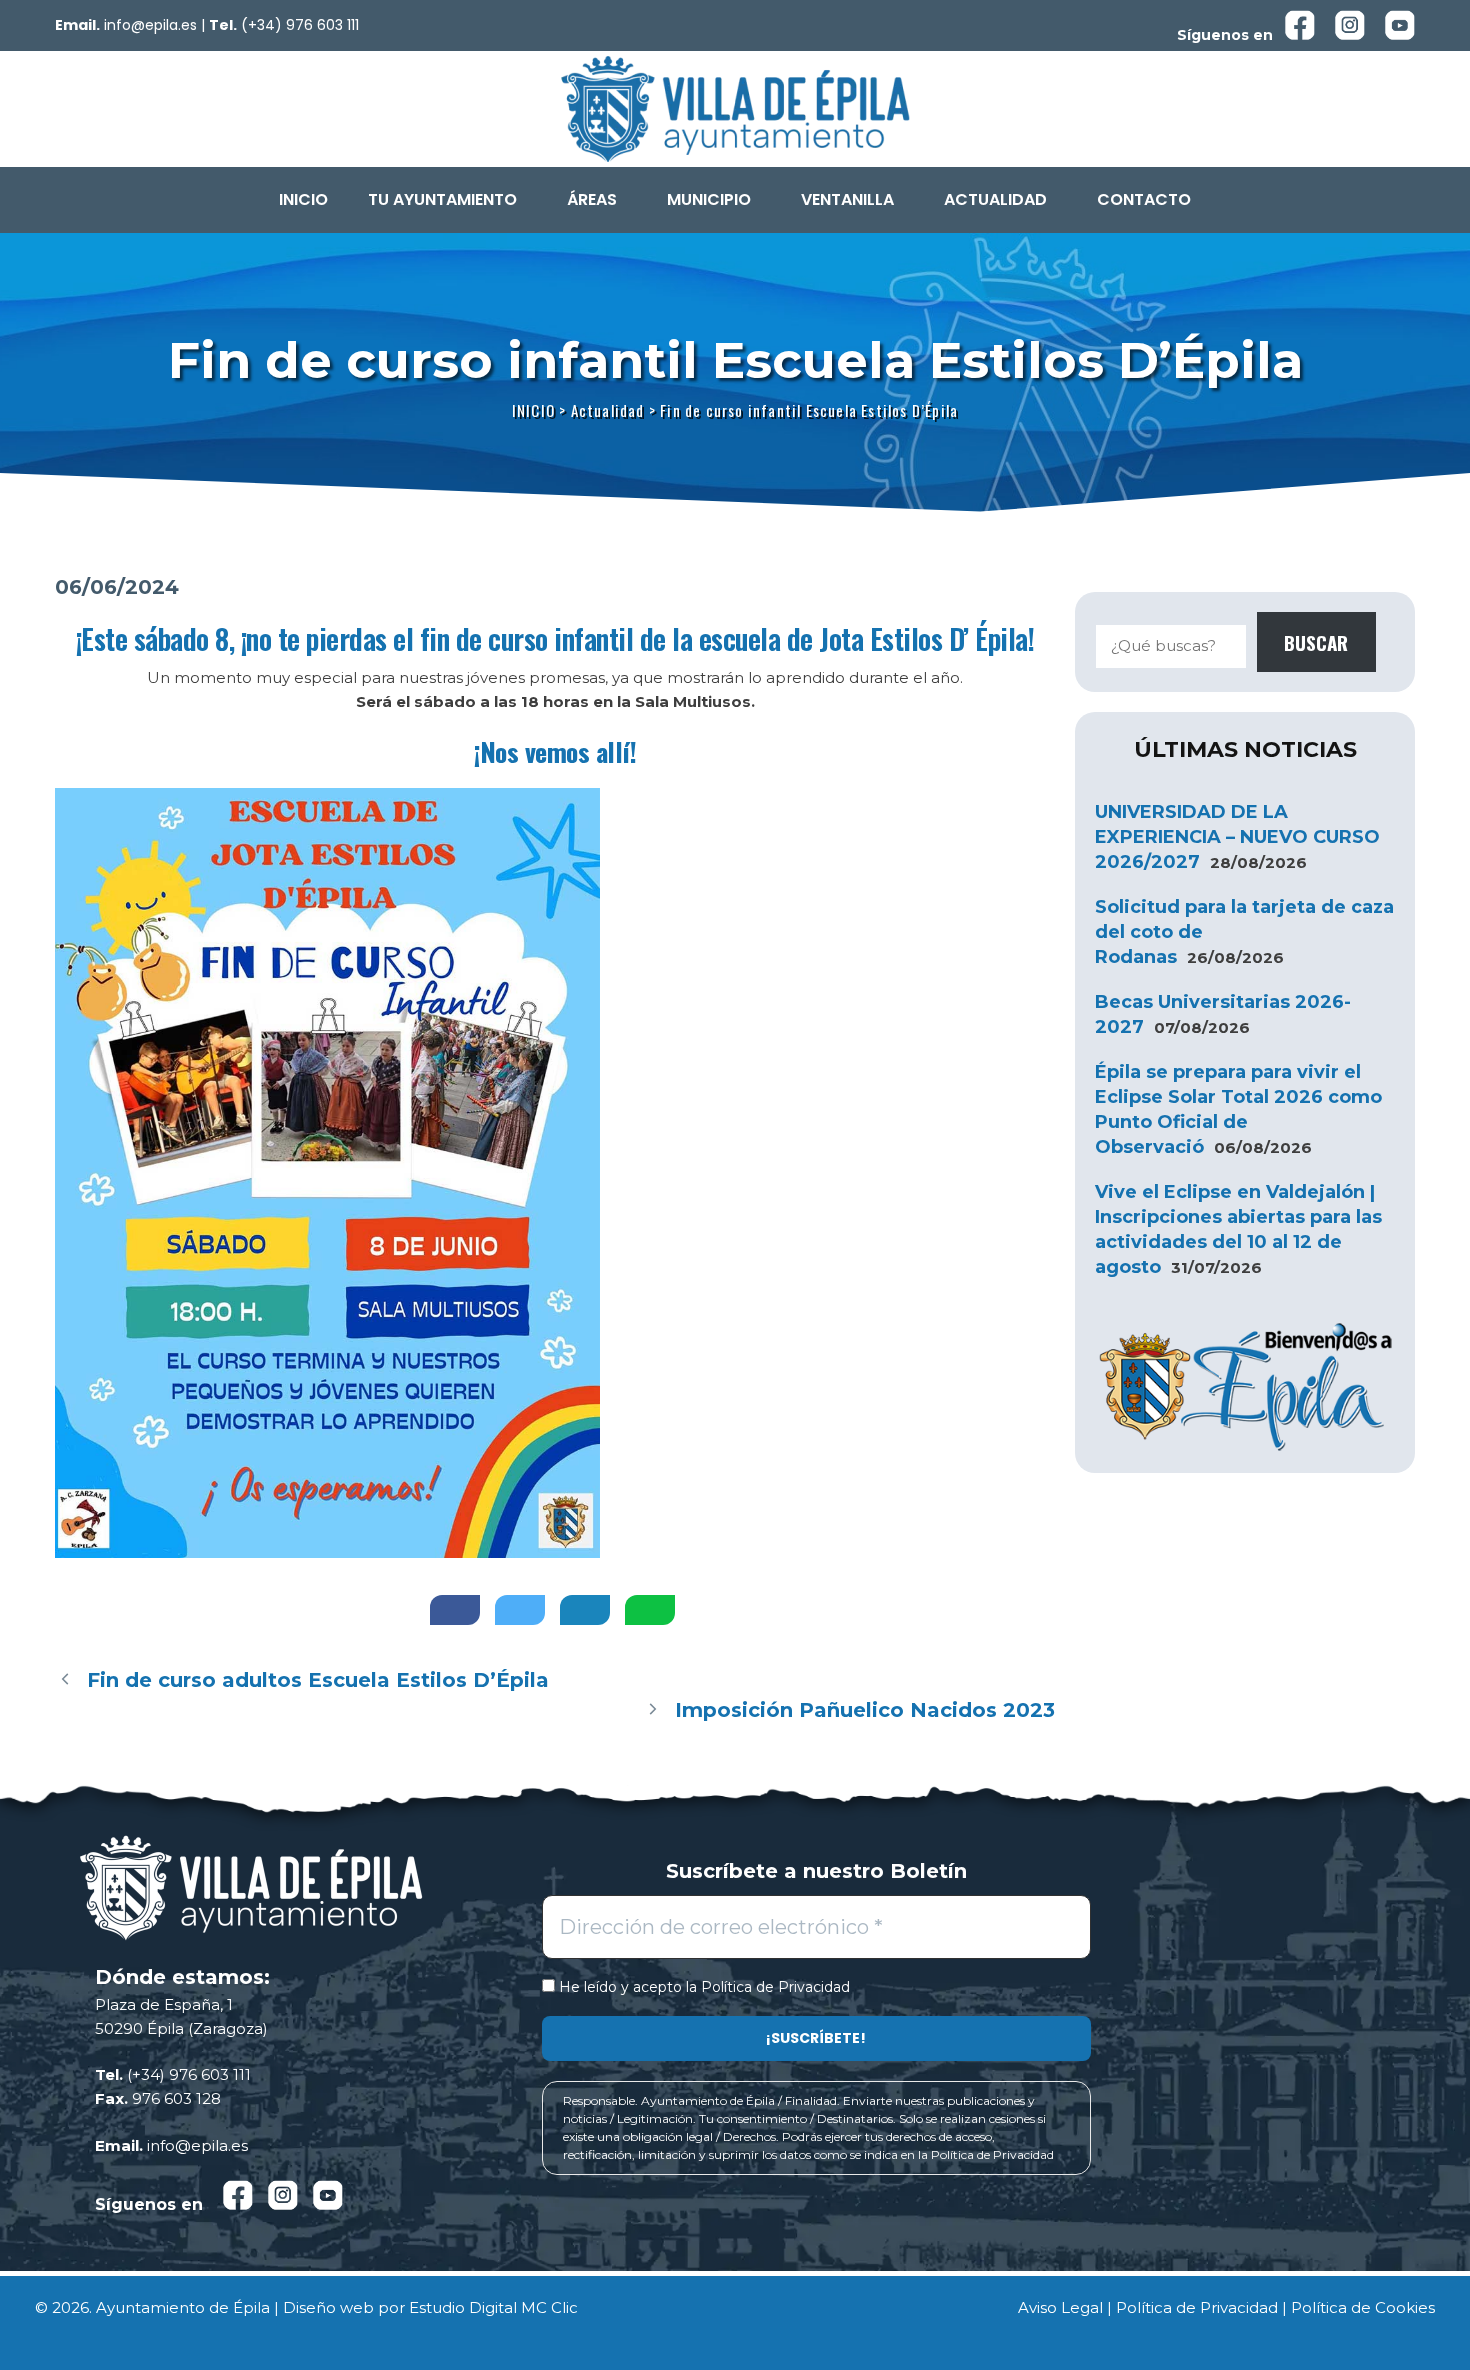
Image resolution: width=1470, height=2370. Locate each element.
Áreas (592, 199)
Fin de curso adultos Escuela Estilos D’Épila (318, 1680)
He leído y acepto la (702, 1987)
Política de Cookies (1363, 2307)
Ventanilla (847, 199)
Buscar (1316, 642)
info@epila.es (150, 25)
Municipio (709, 199)
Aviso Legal (1060, 2307)
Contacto (1144, 199)
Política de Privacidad (775, 1987)
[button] (447, 200)
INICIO (303, 199)
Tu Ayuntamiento (442, 199)
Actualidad (995, 199)
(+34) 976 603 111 (300, 25)
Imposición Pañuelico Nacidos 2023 (865, 1710)
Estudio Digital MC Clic (493, 2307)
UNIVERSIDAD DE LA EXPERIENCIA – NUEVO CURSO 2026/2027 (1237, 837)
